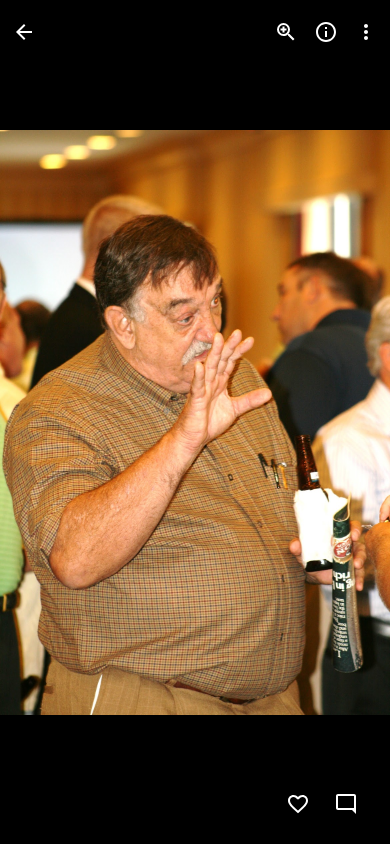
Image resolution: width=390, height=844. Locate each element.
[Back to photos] (24, 32)
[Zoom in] (286, 32)
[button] (56, 422)
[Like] (298, 804)
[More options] (366, 32)
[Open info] (326, 32)
